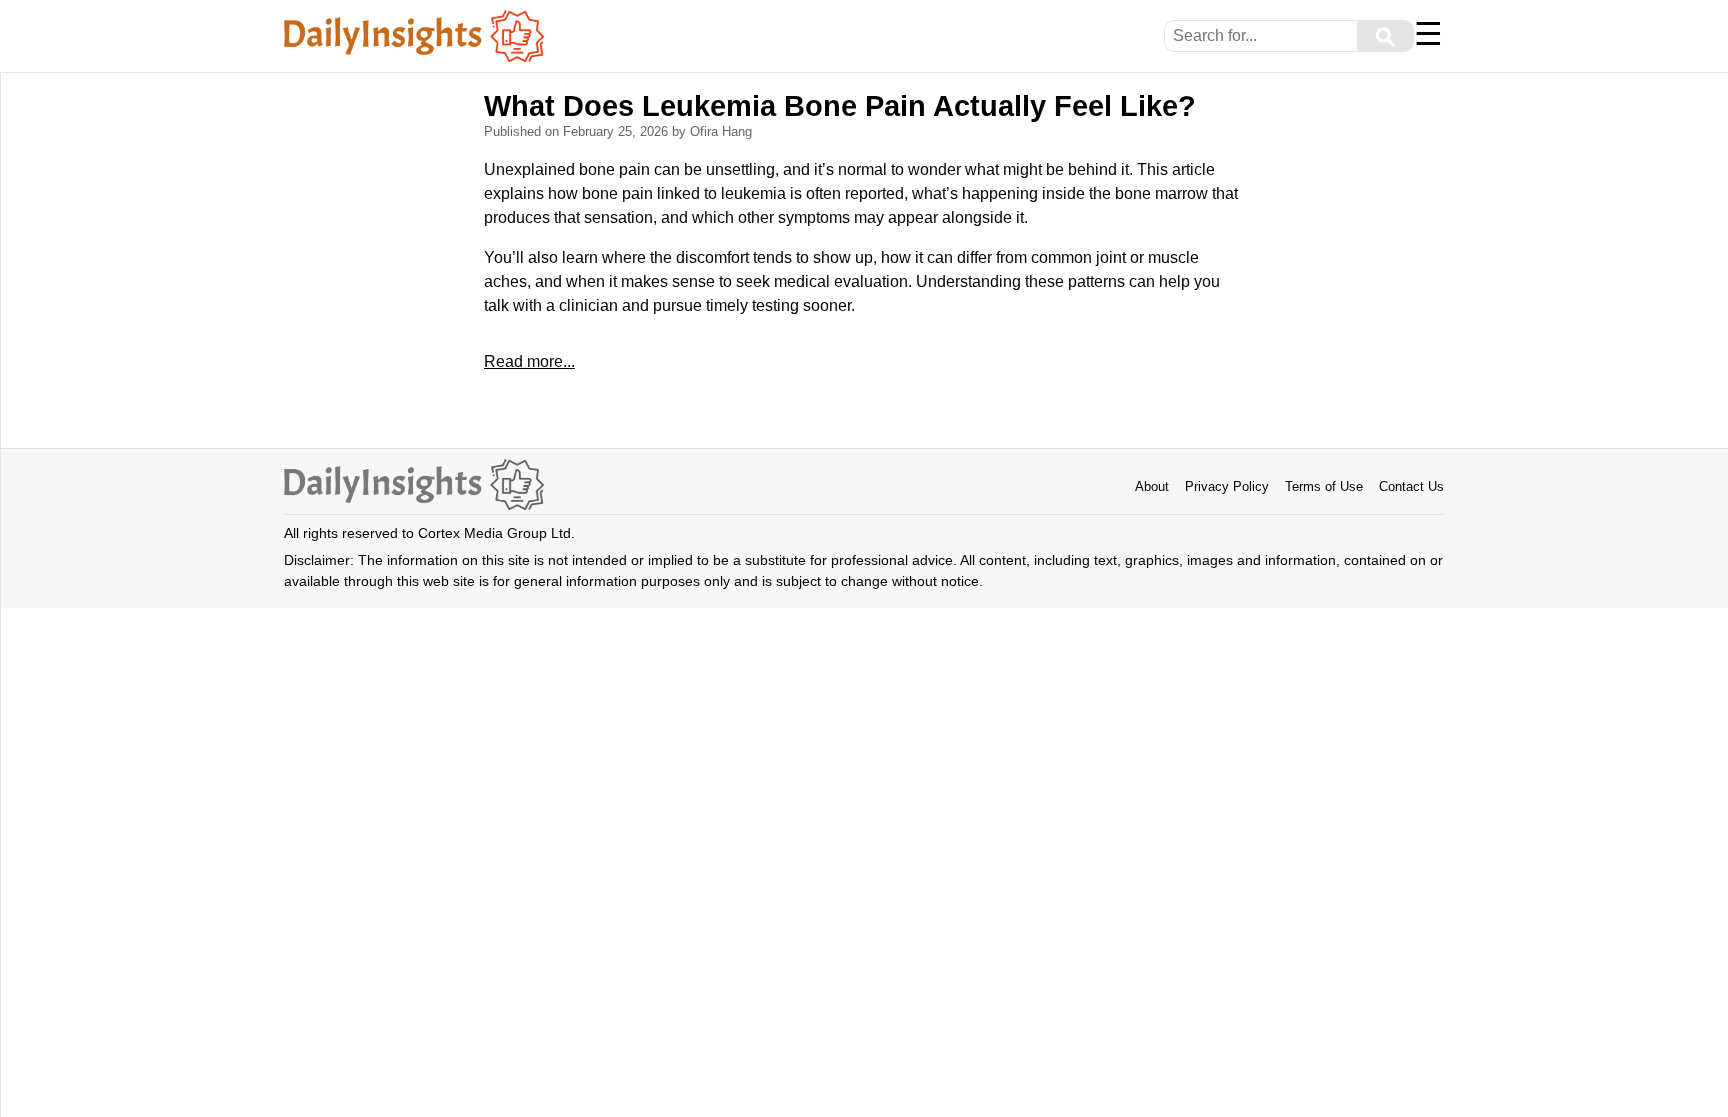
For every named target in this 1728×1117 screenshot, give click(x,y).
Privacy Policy (1227, 486)
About (1152, 486)
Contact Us (1411, 486)
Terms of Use (1324, 486)
